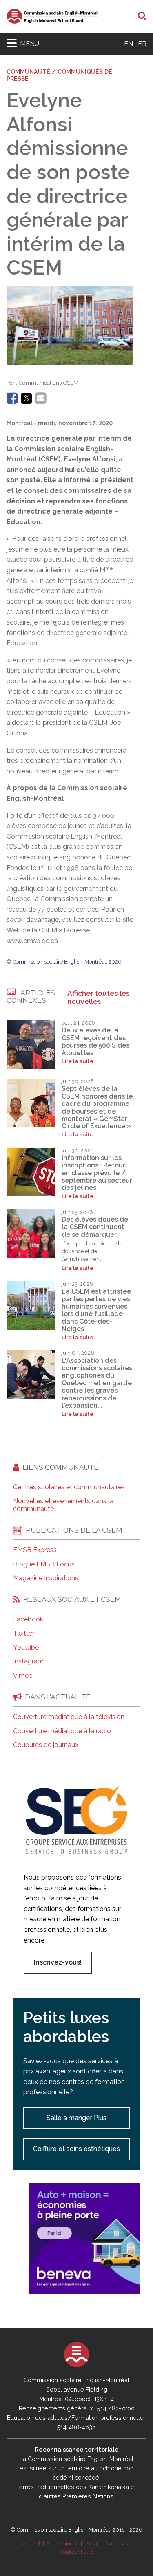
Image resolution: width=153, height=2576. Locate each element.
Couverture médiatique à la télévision (69, 1717)
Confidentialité (77, 2552)
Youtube (26, 1648)
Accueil (31, 2544)
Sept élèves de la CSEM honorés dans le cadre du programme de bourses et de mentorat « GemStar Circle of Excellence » (97, 1107)
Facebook (28, 1619)
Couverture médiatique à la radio (62, 1731)
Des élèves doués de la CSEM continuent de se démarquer (95, 1227)
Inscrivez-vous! (58, 1962)
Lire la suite (78, 1061)
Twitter (24, 1634)
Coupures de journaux (46, 1745)
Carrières (117, 2544)
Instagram (28, 1661)
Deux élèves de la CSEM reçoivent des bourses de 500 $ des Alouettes (95, 1041)
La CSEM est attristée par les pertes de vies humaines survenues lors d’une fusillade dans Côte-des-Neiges (96, 1310)
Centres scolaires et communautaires (69, 1487)
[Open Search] (142, 16)
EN (129, 44)
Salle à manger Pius (76, 2118)
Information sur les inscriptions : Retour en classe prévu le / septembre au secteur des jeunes (97, 1173)
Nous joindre (62, 2544)
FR (142, 44)
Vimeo (23, 1676)
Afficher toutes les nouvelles (99, 997)
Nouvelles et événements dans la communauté (63, 1505)
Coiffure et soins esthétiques (76, 2149)
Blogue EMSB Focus (44, 1564)
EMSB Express (35, 1550)
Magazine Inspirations (46, 1578)
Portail (92, 2544)
